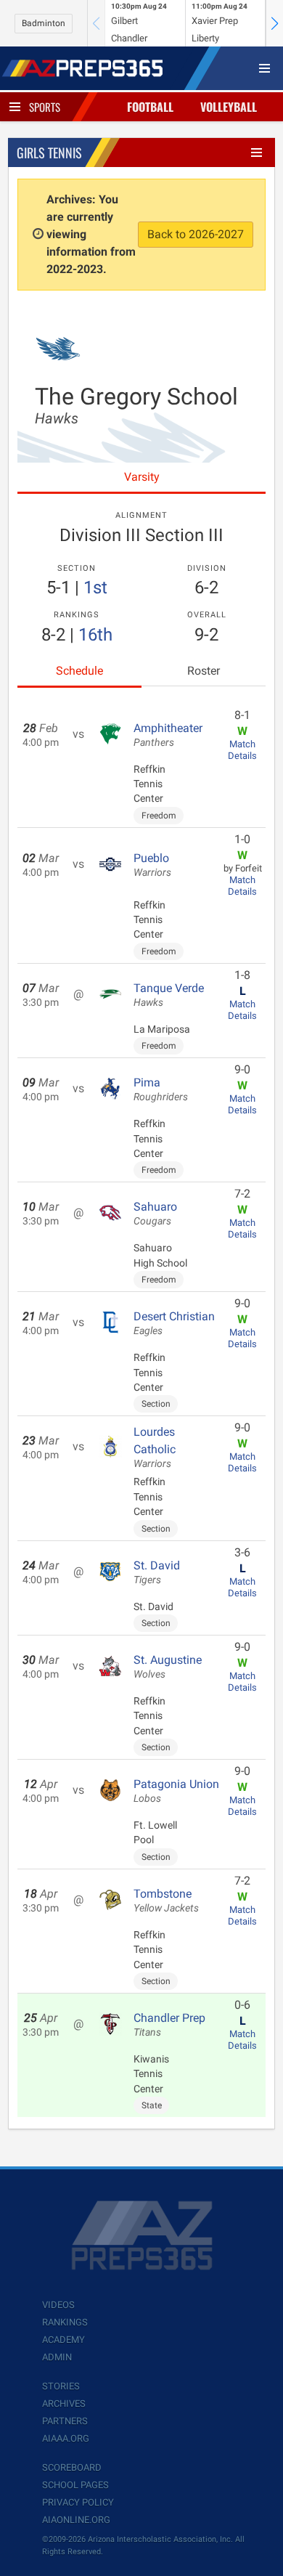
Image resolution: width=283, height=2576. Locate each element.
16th (95, 635)
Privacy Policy (78, 2502)
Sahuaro (155, 1214)
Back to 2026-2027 (196, 234)
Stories (61, 2386)
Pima (161, 1089)
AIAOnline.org (76, 2520)
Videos (58, 2305)
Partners (65, 2421)
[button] (274, 23)
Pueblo (152, 865)
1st (95, 588)
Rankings (65, 2322)
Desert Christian (174, 1323)
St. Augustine (168, 1667)
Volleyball (229, 107)
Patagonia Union (176, 1791)
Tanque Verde (169, 995)
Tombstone (166, 1901)
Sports (45, 107)
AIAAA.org (66, 2438)
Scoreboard (72, 2467)
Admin (57, 2357)
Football (150, 107)
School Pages (75, 2485)
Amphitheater (168, 735)
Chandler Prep (169, 2025)
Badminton (44, 23)
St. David (157, 1572)
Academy (63, 2340)
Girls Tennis (49, 153)
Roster (204, 671)
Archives (64, 2404)
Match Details (242, 750)
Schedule (79, 671)
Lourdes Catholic (155, 1447)
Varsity (142, 477)
